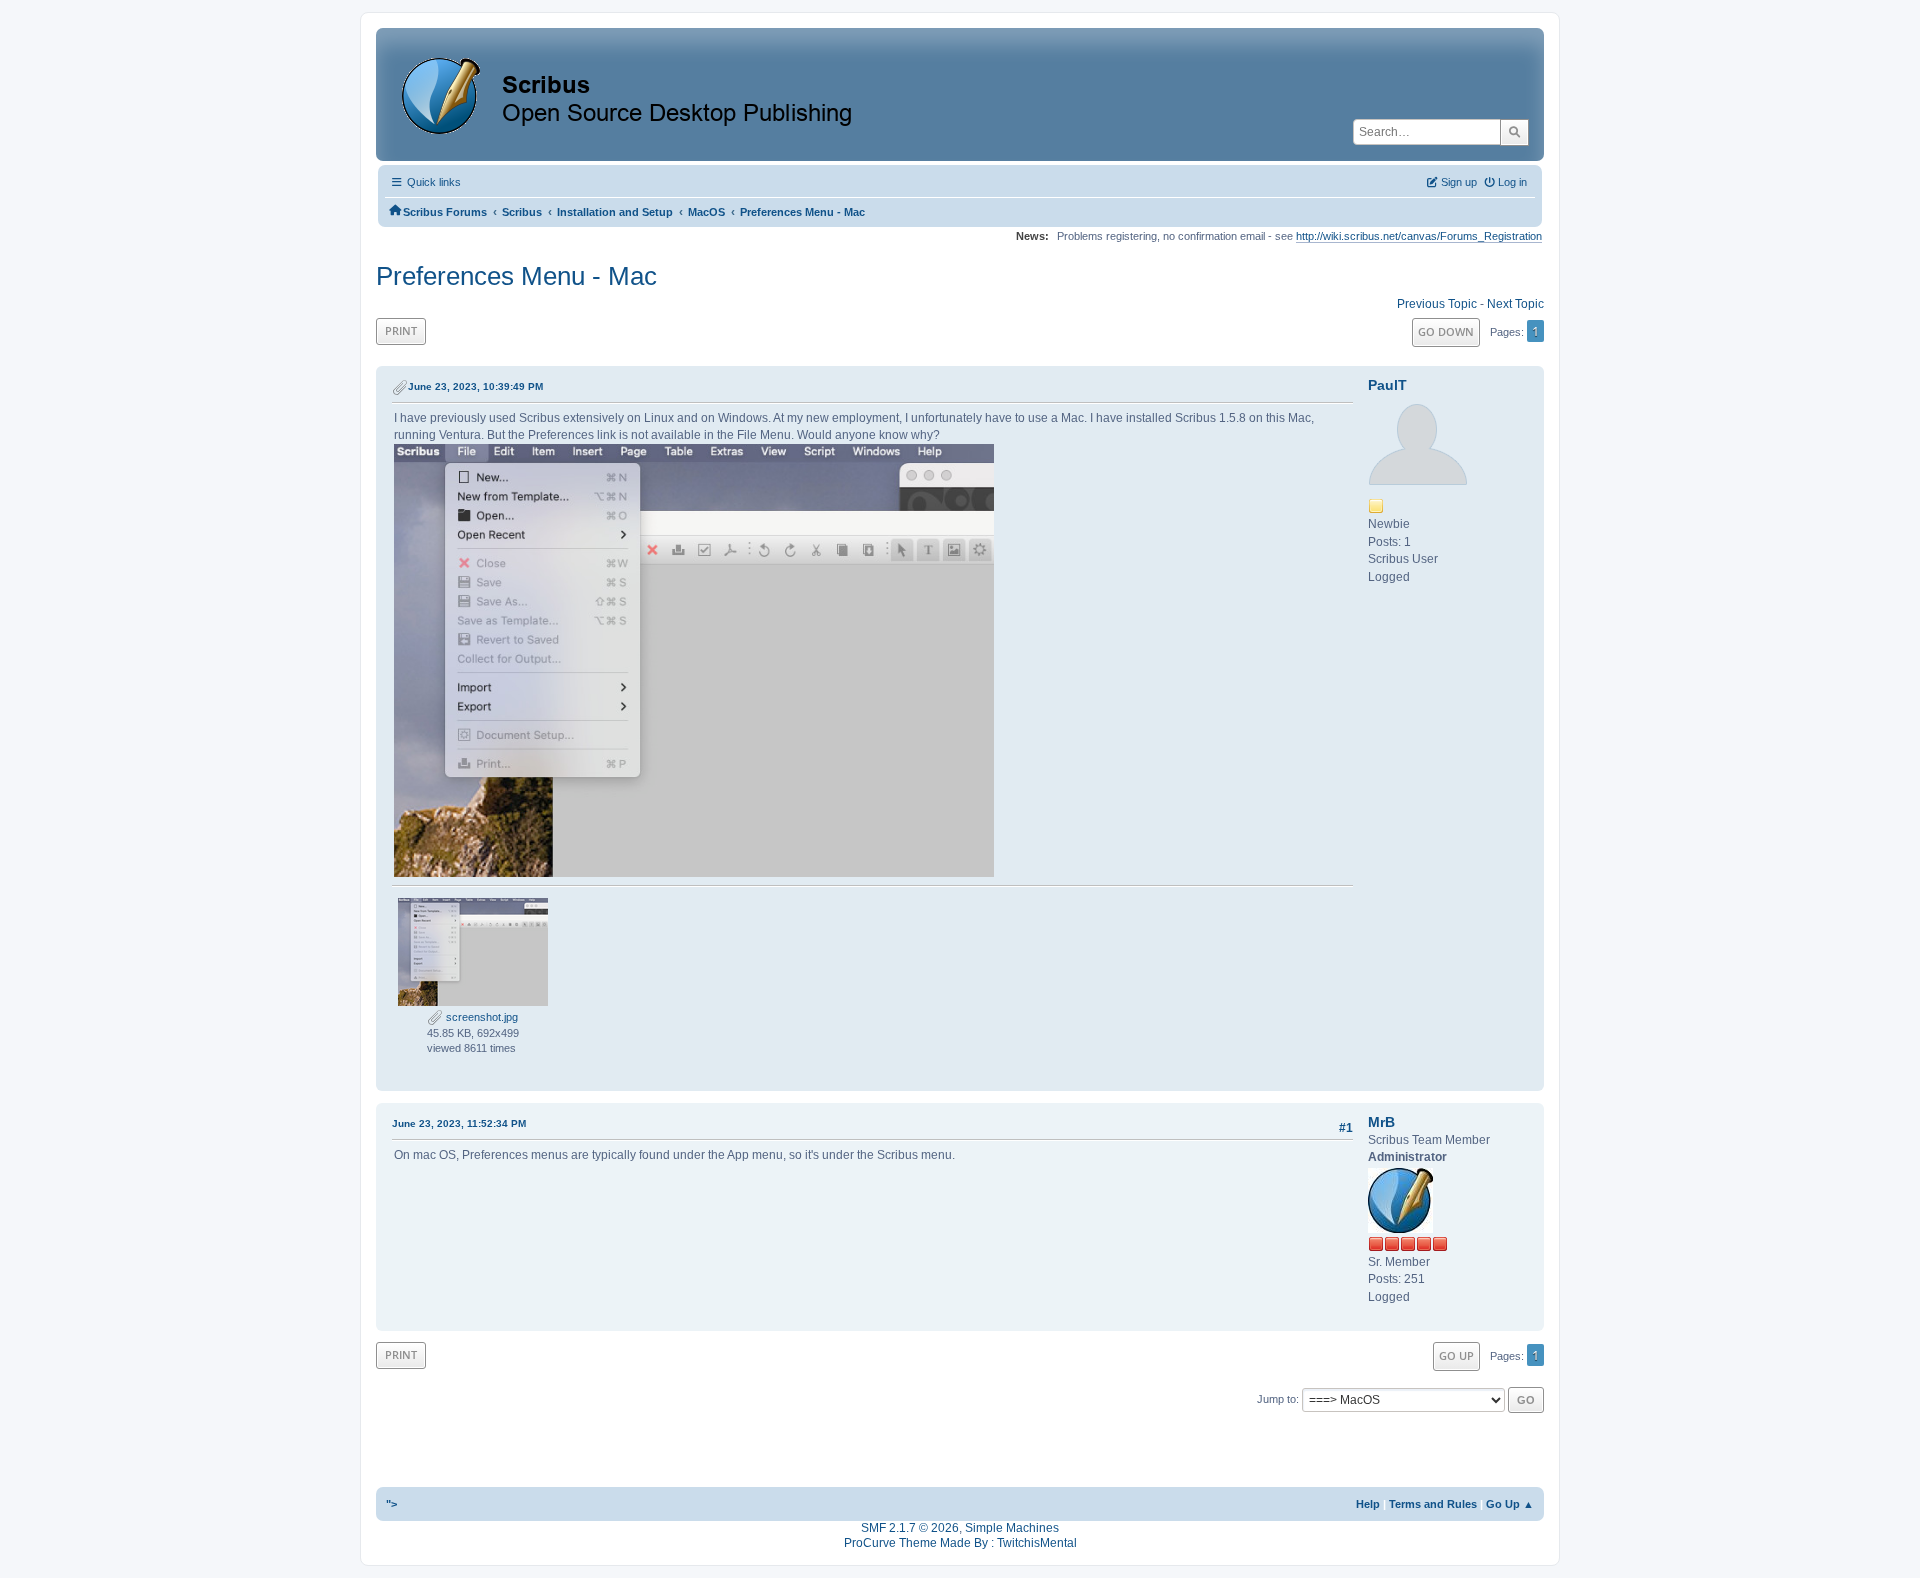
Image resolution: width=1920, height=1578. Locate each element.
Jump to (1276, 1399)
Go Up (1456, 1355)
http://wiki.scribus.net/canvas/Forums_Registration (1419, 236)
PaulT (1387, 385)
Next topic (1515, 304)
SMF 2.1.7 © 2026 (910, 1528)
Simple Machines (1012, 1528)
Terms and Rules (1433, 1504)
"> (391, 1504)
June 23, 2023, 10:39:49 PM (475, 386)
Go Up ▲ (1510, 1504)
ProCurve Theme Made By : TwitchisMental (960, 1543)
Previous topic (1437, 304)
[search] (1514, 132)
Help (1368, 1504)
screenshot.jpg (480, 1017)
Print (401, 330)
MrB (1381, 1122)
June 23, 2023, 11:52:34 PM (459, 1123)
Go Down (1446, 331)
